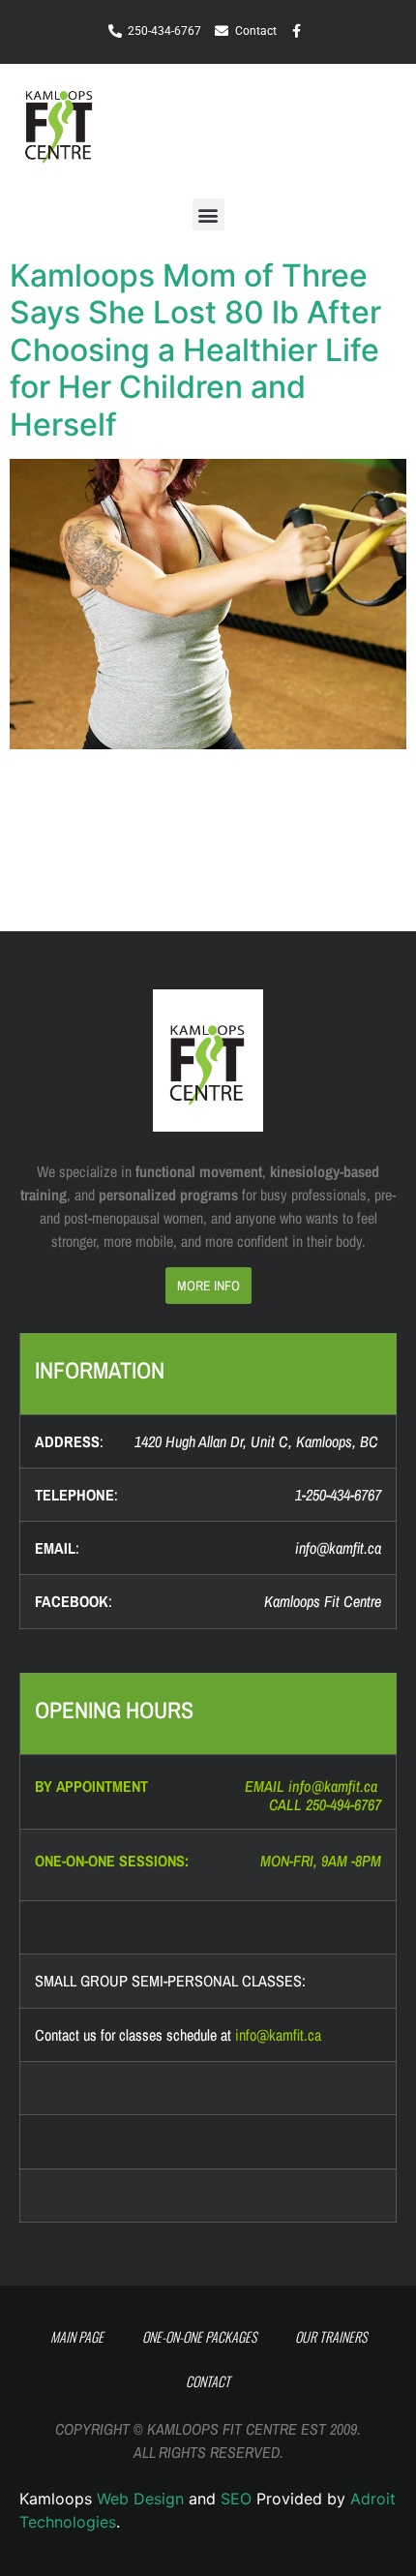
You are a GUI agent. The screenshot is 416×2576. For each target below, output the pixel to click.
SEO (236, 2499)
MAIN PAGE (77, 2336)
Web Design (140, 2499)
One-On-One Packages (199, 2336)
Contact (208, 2381)
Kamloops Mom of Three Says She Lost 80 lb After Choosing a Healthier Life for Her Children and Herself (195, 350)
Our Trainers (331, 2336)
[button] (346, 126)
